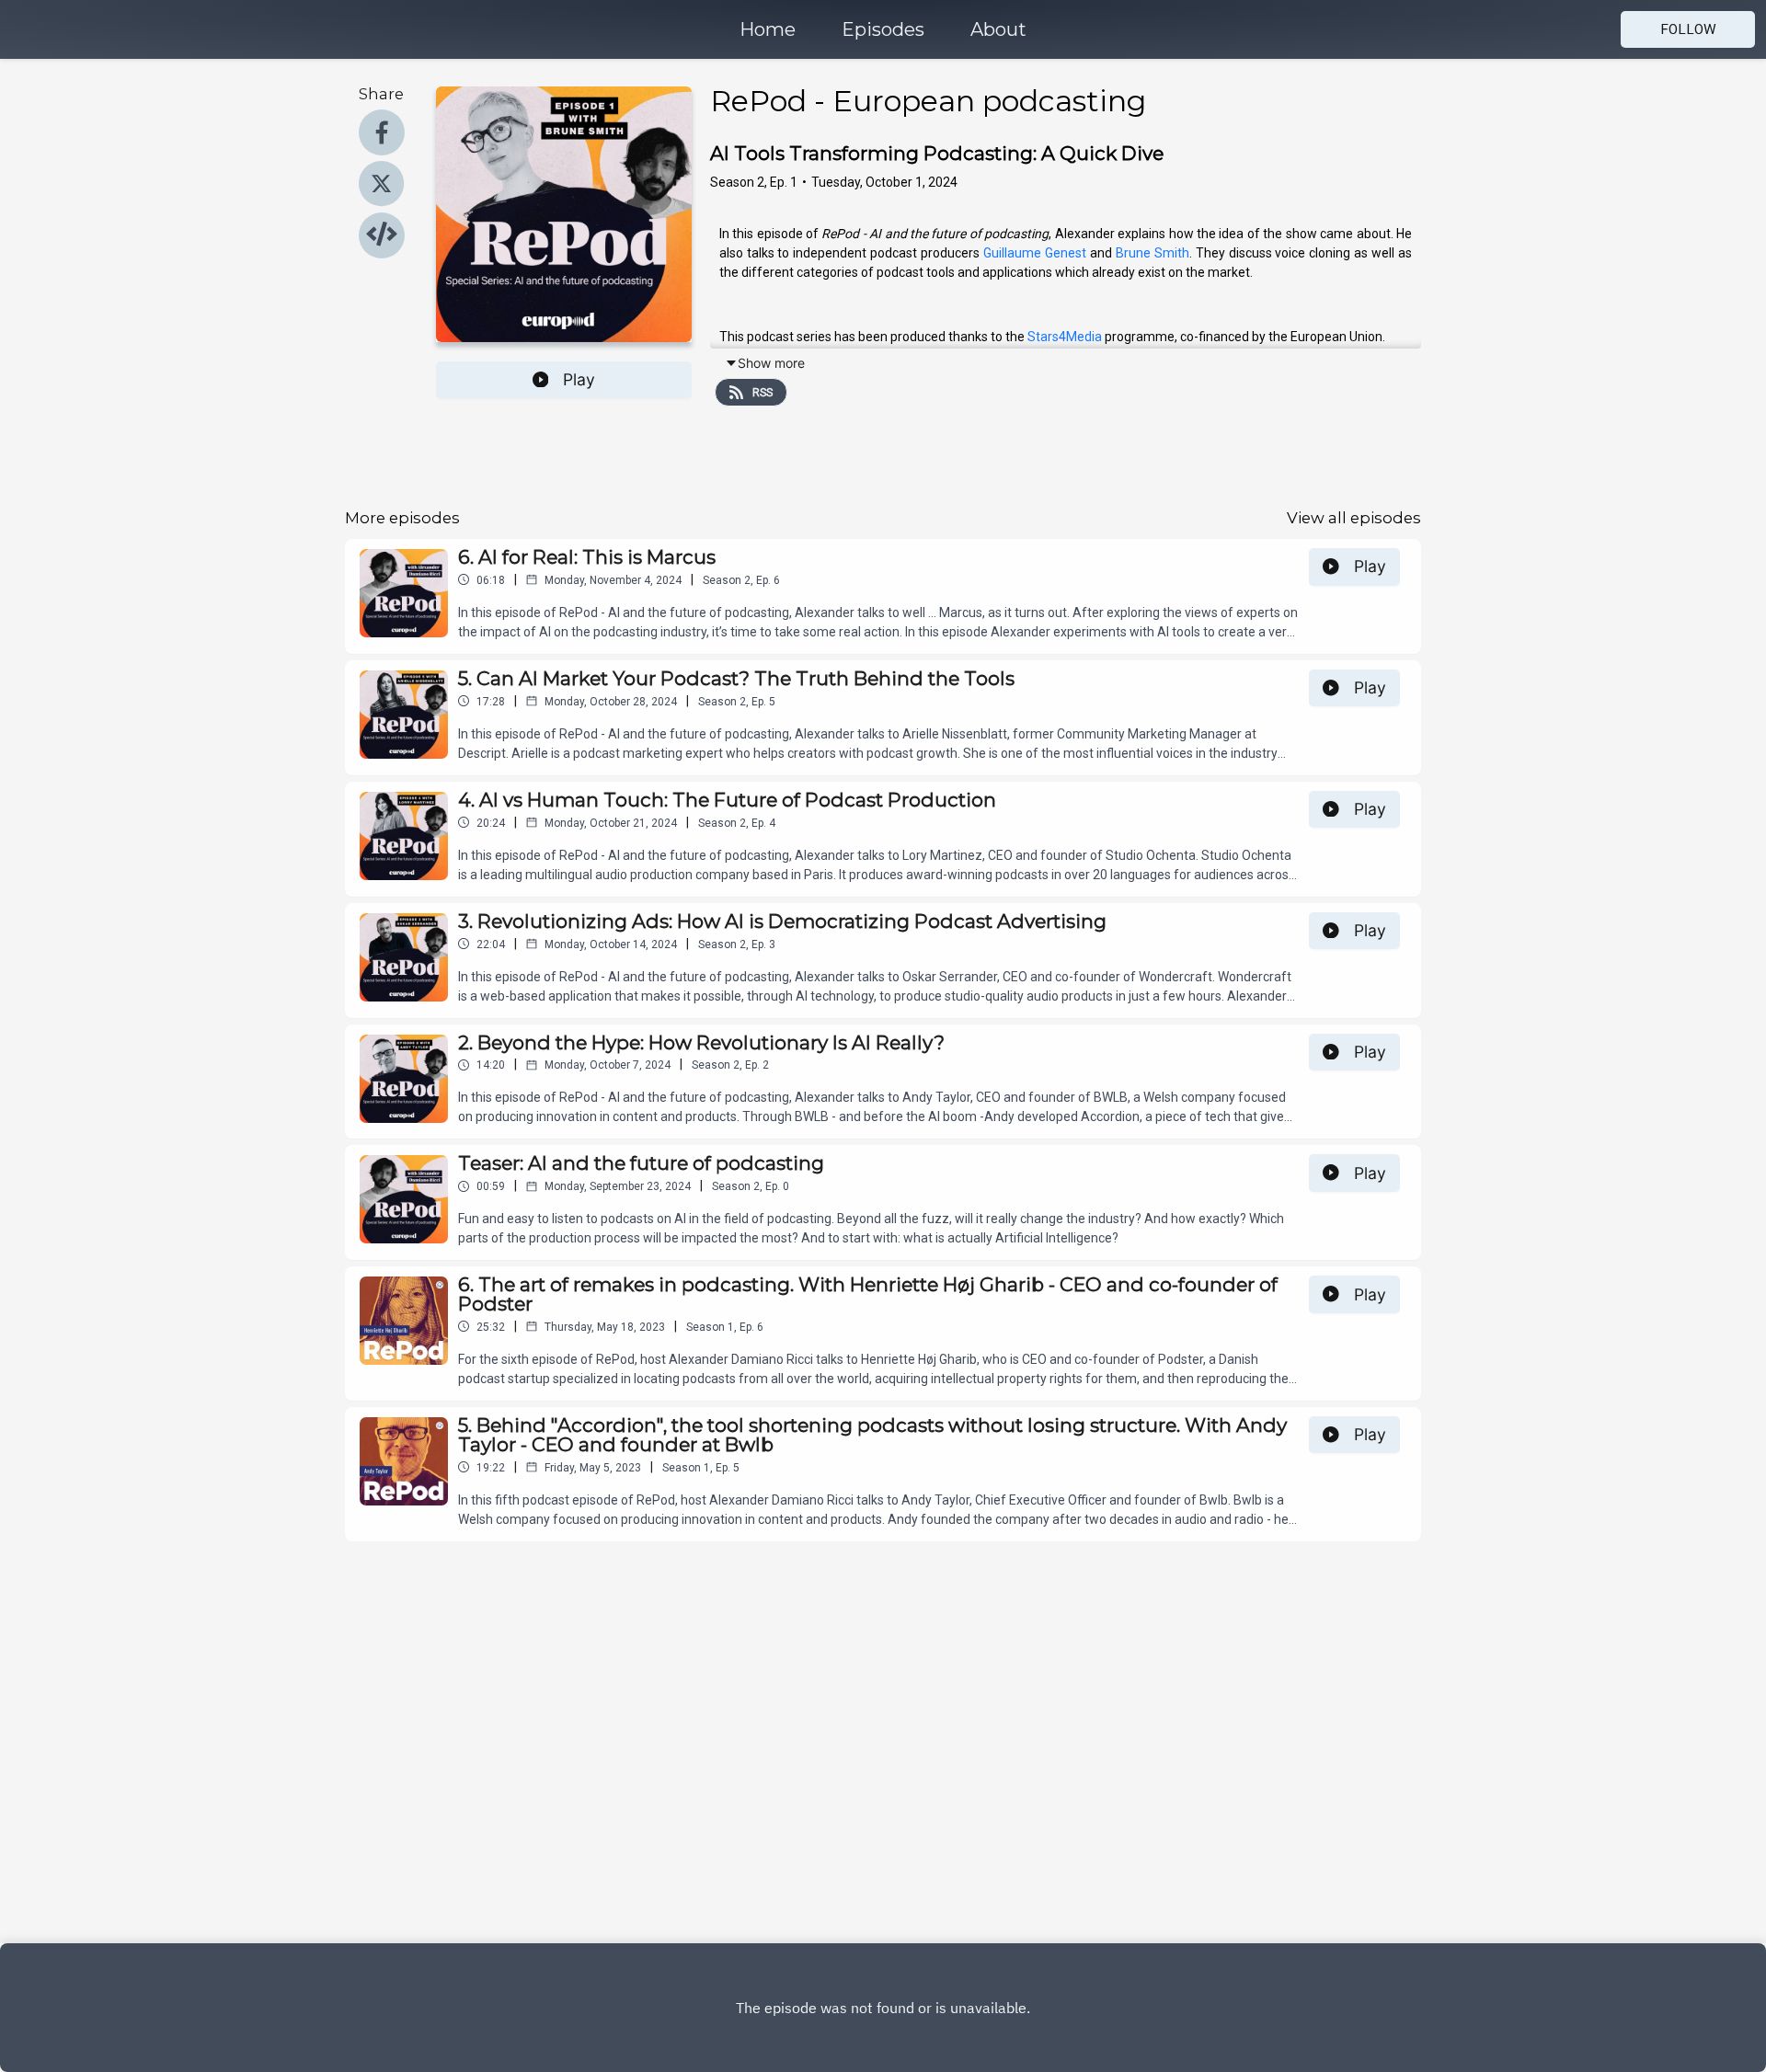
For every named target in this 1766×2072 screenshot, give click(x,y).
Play (579, 379)
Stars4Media (1065, 337)
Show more (771, 363)
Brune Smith (1152, 253)
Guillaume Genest (1035, 253)
